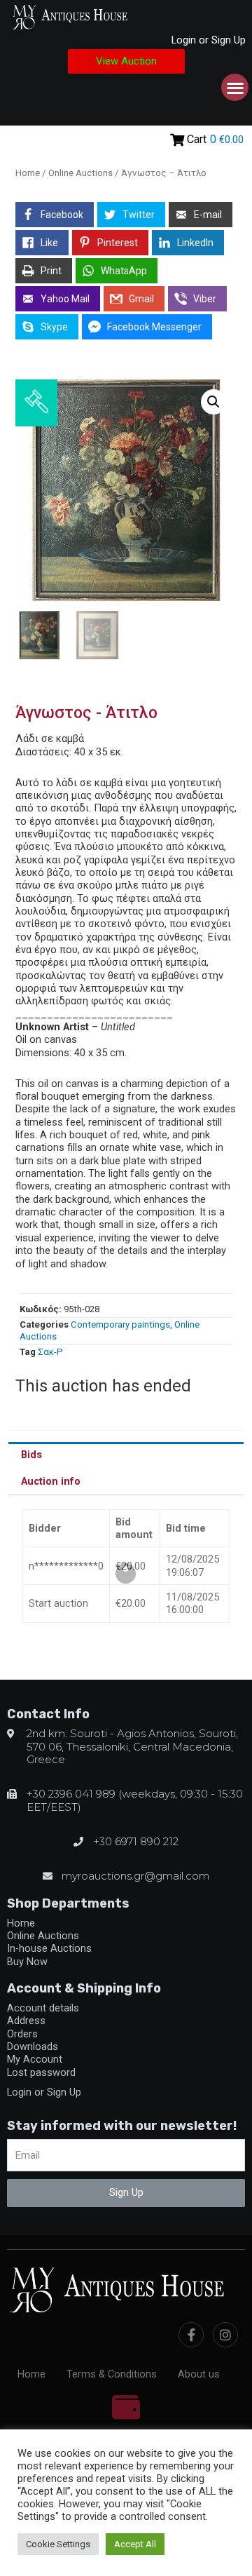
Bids (31, 1455)
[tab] (126, 1455)
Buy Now (27, 1962)
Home (28, 173)
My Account (35, 2059)
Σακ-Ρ (50, 1352)
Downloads (33, 2046)
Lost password (41, 2072)
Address (26, 2021)
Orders (22, 2034)
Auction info (51, 1481)
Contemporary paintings (120, 1324)
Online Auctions (80, 173)
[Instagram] (225, 2335)
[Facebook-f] (191, 2335)
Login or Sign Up (209, 40)
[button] (126, 61)
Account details (43, 2008)
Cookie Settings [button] (58, 2544)
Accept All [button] (135, 2544)
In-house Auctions (49, 1948)
